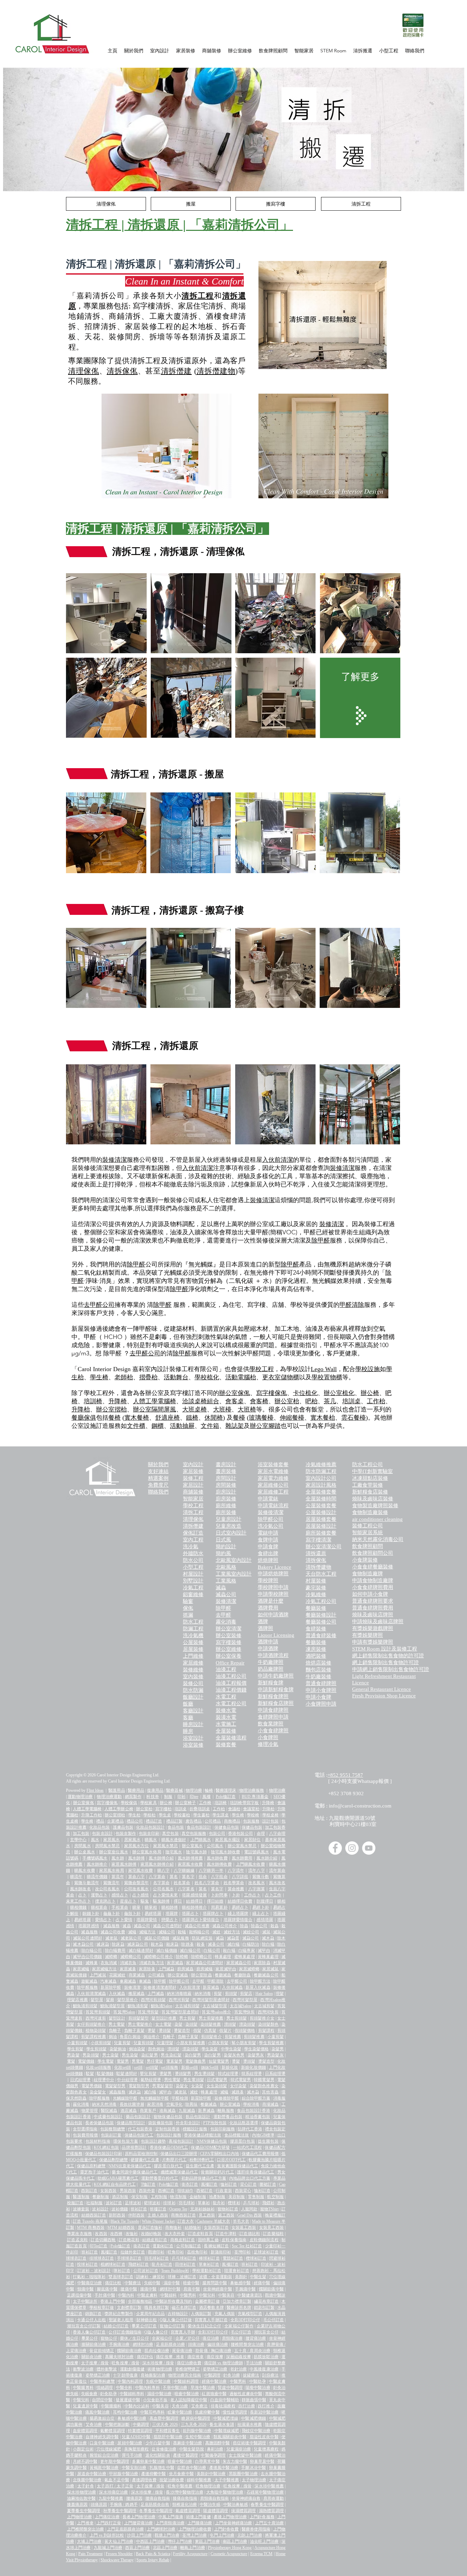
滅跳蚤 (238, 2092)
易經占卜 (240, 1907)
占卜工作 (273, 1895)
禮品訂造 (154, 1821)
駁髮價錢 (105, 2074)
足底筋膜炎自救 (155, 2505)
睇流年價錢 (97, 1877)
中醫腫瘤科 (111, 2406)
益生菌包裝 (268, 2141)
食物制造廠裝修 (370, 1512)
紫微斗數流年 (87, 1883)
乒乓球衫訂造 (184, 2258)
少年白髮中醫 (158, 2443)
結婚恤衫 (193, 2227)
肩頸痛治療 (232, 2338)
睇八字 (163, 1870)
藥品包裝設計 (138, 2117)
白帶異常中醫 (207, 2461)
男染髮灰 (275, 2055)
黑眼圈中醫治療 (243, 2474)
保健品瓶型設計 (131, 2123)
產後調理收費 (144, 2480)
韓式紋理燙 (228, 2074)
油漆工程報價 (231, 1683)
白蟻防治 (251, 1944)
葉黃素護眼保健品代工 (238, 2166)
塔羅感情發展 (194, 1895)
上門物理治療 (79, 2517)
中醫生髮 (258, 2277)
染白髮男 (193, 2055)
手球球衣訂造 (129, 2258)
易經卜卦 (261, 1907)
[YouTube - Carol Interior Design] (369, 1848)
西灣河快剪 (268, 2012)
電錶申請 (268, 1533)
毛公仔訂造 (273, 2320)
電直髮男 (174, 2061)
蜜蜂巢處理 (245, 1957)
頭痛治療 (196, 2344)
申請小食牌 (318, 1697)
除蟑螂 (182, 1957)
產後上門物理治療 (230, 2517)
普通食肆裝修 (321, 1635)
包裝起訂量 (111, 2135)
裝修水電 (226, 1710)
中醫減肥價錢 (253, 2418)
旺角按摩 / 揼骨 (125, 2363)
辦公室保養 (229, 1656)
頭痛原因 (99, 2505)
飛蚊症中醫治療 (256, 2431)
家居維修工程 (273, 1492)
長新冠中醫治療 (264, 2412)
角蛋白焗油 (130, 2037)
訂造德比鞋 (250, 2234)
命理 (261, 1834)
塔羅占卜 (190, 1914)
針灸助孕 (108, 2394)
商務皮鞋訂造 (183, 2240)
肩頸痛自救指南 (214, 2498)
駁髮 (90, 2074)
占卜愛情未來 (166, 1895)
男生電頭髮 (194, 2080)
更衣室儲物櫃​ (281, 1377)
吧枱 (311, 1401)
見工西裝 (207, 2215)
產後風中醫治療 (224, 2468)
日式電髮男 (217, 2080)
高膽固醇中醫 (218, 2443)
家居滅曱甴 (226, 1969)
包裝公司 (217, 1834)
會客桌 (235, 1401)
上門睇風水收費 (250, 1864)
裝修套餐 (226, 1745)
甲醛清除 (352, 1305)
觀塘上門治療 (167, 2535)
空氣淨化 (174, 2104)
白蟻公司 (212, 1950)
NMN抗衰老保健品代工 (130, 2166)
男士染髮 (111, 2055)
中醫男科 (188, 2295)
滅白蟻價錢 (167, 1950)
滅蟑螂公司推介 (158, 1957)
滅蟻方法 (147, 1932)
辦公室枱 (287, 1401)
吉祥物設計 (178, 2314)
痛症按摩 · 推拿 (170, 2357)
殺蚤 (201, 1944)
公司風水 (215, 1846)
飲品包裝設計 (198, 2117)
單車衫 (204, 2203)
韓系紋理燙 (252, 2074)
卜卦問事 (219, 1895)
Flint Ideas (95, 1790)
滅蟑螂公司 (131, 1957)
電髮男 (123, 2061)
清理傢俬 (84, 371)
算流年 (118, 1877)
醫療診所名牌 (239, 2308)
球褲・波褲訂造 (182, 2277)
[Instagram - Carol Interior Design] (352, 1848)
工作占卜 (252, 1895)
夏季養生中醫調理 (84, 2511)
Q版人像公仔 (156, 2332)
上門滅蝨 (166, 1969)
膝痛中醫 (149, 2289)
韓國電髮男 (264, 2080)
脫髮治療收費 (172, 2480)
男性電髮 (172, 2080)
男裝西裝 (128, 2191)
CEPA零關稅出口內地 (219, 2154)
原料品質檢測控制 (141, 2154)
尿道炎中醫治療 (92, 2474)
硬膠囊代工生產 (145, 2160)
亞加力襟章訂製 (237, 2301)
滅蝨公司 (251, 1938)
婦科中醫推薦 (199, 2480)
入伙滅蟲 (117, 1994)
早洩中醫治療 (203, 2388)
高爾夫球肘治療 (119, 2357)
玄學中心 (78, 1840)
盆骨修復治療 (164, 2449)
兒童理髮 (165, 2043)
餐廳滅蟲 (223, 1975)
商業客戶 (148, 2111)
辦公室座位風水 (114, 1852)
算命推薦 (236, 1889)
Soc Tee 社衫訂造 (247, 2246)
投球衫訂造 (87, 2264)
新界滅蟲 (206, 2111)
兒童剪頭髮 (144, 2043)
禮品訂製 (174, 1821)
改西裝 (101, 2234)
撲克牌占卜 (105, 1901)
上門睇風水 (201, 1840)
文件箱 (210, 1426)
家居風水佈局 (112, 1870)
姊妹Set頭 (210, 2067)
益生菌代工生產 (200, 2166)
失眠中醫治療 (158, 2381)
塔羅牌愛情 (147, 1920)
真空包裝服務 (194, 1834)
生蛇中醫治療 (198, 2437)
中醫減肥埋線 (226, 2418)
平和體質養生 (168, 2431)
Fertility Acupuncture (190, 2554)
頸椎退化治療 (185, 2505)
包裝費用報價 (85, 2135)
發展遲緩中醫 (128, 2400)
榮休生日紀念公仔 (204, 2326)
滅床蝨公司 (138, 1944)
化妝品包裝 (99, 1827)
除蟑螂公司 (202, 1957)
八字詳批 (240, 1877)
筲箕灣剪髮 (148, 2012)
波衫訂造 (114, 2203)
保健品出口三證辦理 (179, 2154)
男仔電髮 (155, 2061)
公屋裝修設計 (321, 1512)
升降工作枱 (91, 1815)
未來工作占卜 (78, 1901)
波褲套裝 (81, 2209)
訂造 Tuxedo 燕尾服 (90, 2221)
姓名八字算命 (207, 1883)
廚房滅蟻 (204, 1969)
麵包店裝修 (318, 1670)
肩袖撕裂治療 (153, 2375)
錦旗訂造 (93, 2314)
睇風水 (151, 1840)
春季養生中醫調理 (267, 2505)
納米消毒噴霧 (179, 1994)
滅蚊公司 (251, 1932)
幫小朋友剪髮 (244, 2043)
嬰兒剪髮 (148, 2074)
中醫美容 (226, 2295)
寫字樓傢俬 (271, 1393)
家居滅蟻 (81, 1969)
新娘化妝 (230, 2067)
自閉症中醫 (102, 2400)
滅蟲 (126, 1926)
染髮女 (182, 2086)
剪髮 (218, 1994)
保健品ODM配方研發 (210, 2147)
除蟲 (244, 1926)
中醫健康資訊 (250, 2295)
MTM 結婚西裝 (121, 2227)
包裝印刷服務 (223, 2129)
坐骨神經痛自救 (246, 2498)
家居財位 (252, 1840)
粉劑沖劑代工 (202, 2160)
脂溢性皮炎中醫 (264, 2437)
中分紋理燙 (127, 2080)
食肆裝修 (316, 1629)
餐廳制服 (101, 2197)
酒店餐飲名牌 (211, 2308)
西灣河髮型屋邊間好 (211, 2000)
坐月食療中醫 (181, 2474)
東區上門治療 (207, 2541)
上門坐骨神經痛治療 (234, 2523)
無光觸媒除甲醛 (155, 2098)
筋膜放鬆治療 (266, 2357)
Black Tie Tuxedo (125, 2221)
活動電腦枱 (241, 1377)
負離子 (115, 2030)
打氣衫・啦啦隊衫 (89, 2277)
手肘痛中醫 (105, 2295)
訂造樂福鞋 (273, 2234)
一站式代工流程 (247, 2147)
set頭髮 (152, 2067)
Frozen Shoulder (119, 2554)
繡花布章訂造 (266, 2301)
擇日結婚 (215, 1901)
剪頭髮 (231, 1994)
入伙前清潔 (278, 1160)
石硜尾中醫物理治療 (265, 2492)
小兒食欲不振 (155, 2400)
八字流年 (236, 1870)
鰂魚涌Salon (162, 2006)
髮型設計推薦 (164, 2018)
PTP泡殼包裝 (215, 2123)
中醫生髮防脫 (192, 2449)
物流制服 (178, 2197)
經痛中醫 (262, 2283)
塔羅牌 (172, 1914)
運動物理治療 (80, 1797)
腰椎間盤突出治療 (247, 2344)
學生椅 (99, 1377)
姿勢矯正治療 (215, 2369)
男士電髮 (117, 2024)
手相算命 (120, 1907)
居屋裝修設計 (321, 1526)
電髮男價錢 (92, 2086)
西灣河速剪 (96, 2018)
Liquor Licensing (276, 1635)
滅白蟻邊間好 (141, 1950)
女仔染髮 (238, 2086)
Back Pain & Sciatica (153, 2554)
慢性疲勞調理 (235, 2412)
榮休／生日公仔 (135, 2338)
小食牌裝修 (365, 1560)
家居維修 (193, 1663)
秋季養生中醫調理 (120, 2511)
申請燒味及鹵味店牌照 (378, 1621)
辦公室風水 (192, 1846)
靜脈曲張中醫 (254, 2400)
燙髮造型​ (182, 2030)
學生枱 (134, 1815)
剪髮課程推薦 (93, 2037)
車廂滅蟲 (128, 1981)
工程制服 (159, 2197)
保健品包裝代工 (139, 2135)
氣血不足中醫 (117, 2480)
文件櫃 (136, 1426)
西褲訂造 (166, 2191)
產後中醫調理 (185, 2455)
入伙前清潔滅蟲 (91, 1994)
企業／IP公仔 (188, 2338)
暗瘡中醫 (191, 2283)
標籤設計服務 (195, 2129)
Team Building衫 (175, 2271)
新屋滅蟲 (211, 1987)
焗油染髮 (137, 2049)
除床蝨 (118, 1944)
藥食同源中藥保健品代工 (135, 2172)
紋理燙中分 (104, 2080)
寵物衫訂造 (228, 2209)
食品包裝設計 (199, 1827)
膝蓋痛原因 (77, 2505)
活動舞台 (176, 1377)
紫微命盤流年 (137, 1883)
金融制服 (198, 2197)
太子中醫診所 (85, 2301)
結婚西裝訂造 (94, 2215)
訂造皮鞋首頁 (201, 2234)
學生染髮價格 (256, 2049)
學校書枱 (182, 1815)
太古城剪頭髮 (187, 2006)
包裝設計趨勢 (153, 2141)
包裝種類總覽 (112, 2129)
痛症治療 (211, 2338)
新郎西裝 (117, 2215)
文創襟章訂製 (129, 2308)
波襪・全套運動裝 (215, 2277)
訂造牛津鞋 (226, 2234)
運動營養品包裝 (228, 2117)
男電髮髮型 (163, 2086)
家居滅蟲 (175, 1963)
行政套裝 (224, 2191)
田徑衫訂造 (185, 2264)
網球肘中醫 (170, 2289)
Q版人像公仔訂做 (176, 2320)
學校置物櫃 (327, 1377)
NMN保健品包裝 (212, 2141)
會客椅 (259, 1401)
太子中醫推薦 (227, 2480)
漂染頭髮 (247, 2024)
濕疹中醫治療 (159, 2394)
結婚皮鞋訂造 (155, 2240)
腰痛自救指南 (158, 2498)
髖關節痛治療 (129, 2351)
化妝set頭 (123, 2067)
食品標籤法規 (237, 2135)
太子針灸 (86, 2486)
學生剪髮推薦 (271, 2043)
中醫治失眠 (210, 2505)
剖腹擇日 (265, 1901)
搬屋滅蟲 (136, 1994)
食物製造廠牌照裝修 (375, 1506)
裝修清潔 (115, 1160)
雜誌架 (235, 1426)
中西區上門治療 (150, 2541)
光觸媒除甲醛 (125, 2098)
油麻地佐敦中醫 (81, 2498)
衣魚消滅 (109, 1963)
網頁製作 (133, 1797)
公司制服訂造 (189, 2246)
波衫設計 (100, 2209)
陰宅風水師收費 (225, 1852)
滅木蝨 (268, 1938)
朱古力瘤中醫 (235, 2461)
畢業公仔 (90, 2338)
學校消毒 (251, 2104)
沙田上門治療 (139, 2535)
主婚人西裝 (158, 2215)
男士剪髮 (187, 2018)
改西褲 (116, 2234)
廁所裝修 (226, 1512)
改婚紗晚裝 (151, 2234)
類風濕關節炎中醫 (230, 2437)
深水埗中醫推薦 (269, 2486)
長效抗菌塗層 (132, 2104)
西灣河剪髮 (179, 2000)
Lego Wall (324, 1369)
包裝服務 (251, 1821)
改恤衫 (132, 2234)
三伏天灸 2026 (165, 2424)
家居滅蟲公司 (239, 1963)
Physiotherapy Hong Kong (230, 2548)
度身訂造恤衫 (150, 2227)
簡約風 (223, 1553)
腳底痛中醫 (107, 2289)
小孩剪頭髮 (101, 2043)
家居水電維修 (273, 1471)
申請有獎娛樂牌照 (373, 1642)
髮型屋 (97, 2000)
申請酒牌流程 (273, 1655)
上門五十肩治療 (270, 2523)
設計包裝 (270, 1821)
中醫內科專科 (148, 2388)
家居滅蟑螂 (249, 1969)
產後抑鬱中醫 (154, 2474)
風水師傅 (136, 1858)
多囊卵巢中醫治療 (148, 2461)
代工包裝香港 (140, 2129)
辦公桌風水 (85, 1852)
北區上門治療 (165, 2548)
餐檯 (239, 1418)
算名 (174, 1877)
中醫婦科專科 (132, 2394)
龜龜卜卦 (111, 1914)
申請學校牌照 (273, 1594)
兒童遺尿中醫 (85, 2406)
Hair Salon (264, 1994)
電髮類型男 (139, 2086)
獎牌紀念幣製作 (119, 2314)
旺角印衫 (176, 2252)
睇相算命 (99, 1907)
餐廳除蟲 (243, 1975)
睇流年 (76, 1877)
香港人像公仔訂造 (89, 2332)
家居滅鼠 (270, 1969)
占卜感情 (141, 1895)
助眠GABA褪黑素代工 (118, 2178)
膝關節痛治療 (94, 2344)
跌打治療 (247, 2406)
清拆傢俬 (122, 371)
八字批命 (219, 1877)
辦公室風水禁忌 (242, 1846)
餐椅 (115, 1418)
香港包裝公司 (240, 1834)
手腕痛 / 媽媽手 (124, 2505)
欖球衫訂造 (256, 2258)
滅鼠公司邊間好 (88, 1938)
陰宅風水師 (196, 1852)
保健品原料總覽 (91, 2166)
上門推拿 (85, 2523)
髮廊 (110, 2000)
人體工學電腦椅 (155, 1401)
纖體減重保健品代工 (179, 2172)
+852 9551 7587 (345, 1775)
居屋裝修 (193, 1649)
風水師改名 (81, 1889)
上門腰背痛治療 (139, 2523)
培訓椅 (93, 1401)
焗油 (113, 2037)
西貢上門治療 (137, 2548)
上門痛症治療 (107, 2517)
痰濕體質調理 (244, 2511)
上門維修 (193, 1656)
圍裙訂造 (268, 2184)
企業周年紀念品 (150, 2314)
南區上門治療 (235, 2541)
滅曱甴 (264, 1950)
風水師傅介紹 (161, 1858)
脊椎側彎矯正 (188, 2369)
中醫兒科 (207, 2295)
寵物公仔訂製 (172, 2326)
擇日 (178, 1901)
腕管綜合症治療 (104, 2455)
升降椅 (118, 1401)
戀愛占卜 (170, 1920)
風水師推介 (97, 1864)
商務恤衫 (173, 2227)
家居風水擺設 (228, 1840)
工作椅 (205, 1803)
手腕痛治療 (119, 2344)
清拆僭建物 (216, 371)
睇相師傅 (170, 1907)
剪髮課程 (266, 2030)
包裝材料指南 (98, 2141)
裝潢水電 (226, 1717)
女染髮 (197, 2086)
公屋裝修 (193, 1642)
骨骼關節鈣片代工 (217, 2172)
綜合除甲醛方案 (256, 2098)
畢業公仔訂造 (144, 2326)
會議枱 (234, 1809)
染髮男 (278, 2049)
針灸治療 (231, 2375)
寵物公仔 (109, 2338)
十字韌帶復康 (125, 2375)
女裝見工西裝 (272, 2227)
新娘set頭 (190, 2067)
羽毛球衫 (187, 2203)
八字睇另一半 (211, 1870)
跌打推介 (266, 2406)
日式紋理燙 (80, 2080)
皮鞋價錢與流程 (264, 2240)
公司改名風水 (137, 1889)
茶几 (330, 1401)
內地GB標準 (263, 2135)
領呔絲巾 (185, 2191)
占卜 (82, 1895)
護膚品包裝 (123, 1827)
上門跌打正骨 (109, 2523)
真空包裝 (170, 1834)
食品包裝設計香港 (253, 2111)
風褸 (206, 1797)
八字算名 (186, 1889)
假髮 (197, 2030)
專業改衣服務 (79, 2234)
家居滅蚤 (128, 1969)
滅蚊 (216, 1932)
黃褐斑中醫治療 (104, 2468)
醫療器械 (174, 1790)
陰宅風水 (174, 1852)
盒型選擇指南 (85, 2129)
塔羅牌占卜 (213, 1914)
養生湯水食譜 (222, 2424)
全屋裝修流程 (231, 1738)
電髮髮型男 (115, 2086)
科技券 (153, 1797)
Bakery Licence (275, 1567)
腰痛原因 (134, 2498)
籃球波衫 (152, 2203)
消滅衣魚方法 (152, 1963)
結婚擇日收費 (240, 1901)
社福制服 (94, 2203)
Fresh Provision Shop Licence (384, 1696)
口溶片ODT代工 (231, 2160)
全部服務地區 (140, 2301)
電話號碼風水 (257, 1852)
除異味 (191, 2104)
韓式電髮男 (241, 2080)
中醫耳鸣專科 (152, 2412)
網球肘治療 (143, 2344)
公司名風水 (163, 1889)
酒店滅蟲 (129, 2111)
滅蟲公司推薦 (197, 1926)
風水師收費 (217, 1858)
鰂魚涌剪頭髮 (85, 2006)
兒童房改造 (229, 1526)
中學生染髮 (231, 2049)
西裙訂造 (204, 2191)
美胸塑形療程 (137, 2449)
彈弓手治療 (132, 2455)
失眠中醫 (152, 2283)
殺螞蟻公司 (199, 1932)
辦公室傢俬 (235, 1393)
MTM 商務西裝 (91, 2227)
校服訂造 (75, 2203)
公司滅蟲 (156, 1975)
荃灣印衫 (243, 2252)
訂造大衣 (186, 2221)
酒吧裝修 (316, 1656)
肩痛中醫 (192, 2289)
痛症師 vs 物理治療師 (223, 2363)
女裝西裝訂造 (216, 2227)
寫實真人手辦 (183, 2332)
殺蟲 (275, 1926)
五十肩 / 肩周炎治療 (252, 2351)
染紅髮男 (150, 2055)
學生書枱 (201, 1815)
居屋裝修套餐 (321, 1519)
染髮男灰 (256, 2055)
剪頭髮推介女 (262, 2018)
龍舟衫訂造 (162, 2264)
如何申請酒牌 (273, 1615)
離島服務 (226, 2111)
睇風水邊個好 (174, 1840)
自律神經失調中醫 (102, 2437)
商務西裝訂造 (183, 2215)
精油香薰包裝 (258, 2117)
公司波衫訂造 (146, 2271)
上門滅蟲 (156, 1994)
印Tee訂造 (99, 2246)
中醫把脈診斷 (117, 2424)
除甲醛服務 (87, 1987)
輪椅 (209, 1790)
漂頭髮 (230, 2024)
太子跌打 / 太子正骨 (115, 2486)
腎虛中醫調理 (230, 2388)
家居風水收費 (190, 1864)
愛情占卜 (103, 1920)
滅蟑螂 (111, 1957)
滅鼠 (266, 1932)
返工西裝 (226, 2215)
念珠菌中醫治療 (87, 2480)
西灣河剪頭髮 (153, 2000)
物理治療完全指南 (185, 2375)
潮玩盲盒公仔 (266, 2332)
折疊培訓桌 (200, 1809)
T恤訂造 (148, 2184)
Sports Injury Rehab (153, 2560)
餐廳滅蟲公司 (266, 1975)
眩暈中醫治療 (180, 2412)
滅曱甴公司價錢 (87, 1957)
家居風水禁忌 (166, 1846)
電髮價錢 (86, 2061)
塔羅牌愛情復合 (238, 1920)
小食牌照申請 (321, 1704)
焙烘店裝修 (318, 1663)
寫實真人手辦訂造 (211, 2320)
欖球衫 (234, 2203)
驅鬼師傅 (161, 1901)
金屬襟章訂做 (207, 2301)
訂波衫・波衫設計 (94, 2271)
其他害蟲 (270, 2092)
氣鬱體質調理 (112, 2431)
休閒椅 (214, 1418)
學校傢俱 (129, 1803)
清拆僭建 (177, 371)
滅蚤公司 (216, 1944)
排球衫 (169, 2203)
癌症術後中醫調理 (249, 2443)
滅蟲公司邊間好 (167, 1926)
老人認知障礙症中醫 (189, 2400)
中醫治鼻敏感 (236, 2505)
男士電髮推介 (140, 2024)
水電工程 (226, 1697)
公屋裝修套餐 (321, 1506)
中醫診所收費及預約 (174, 2301)
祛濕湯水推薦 (250, 2424)
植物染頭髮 (96, 2030)
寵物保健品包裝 (168, 2117)
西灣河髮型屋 (245, 2000)
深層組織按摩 (238, 2357)
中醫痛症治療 (90, 2283)
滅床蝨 (103, 1944)
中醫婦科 (169, 2295)
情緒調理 (105, 2388)
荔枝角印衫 (197, 2252)
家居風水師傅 (124, 1864)
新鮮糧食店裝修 (370, 1492)
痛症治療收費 (189, 2363)
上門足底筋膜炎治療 (125, 2529)
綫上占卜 (261, 1914)
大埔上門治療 (89, 2541)
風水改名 (277, 1883)
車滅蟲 (145, 1981)
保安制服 (140, 2197)
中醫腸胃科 (83, 2388)
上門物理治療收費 (195, 2529)
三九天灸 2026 (194, 2424)
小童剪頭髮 (77, 2043)
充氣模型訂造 (250, 2314)
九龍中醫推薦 (111, 2498)
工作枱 (376, 1401)
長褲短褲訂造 (216, 2246)
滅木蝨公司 (83, 1944)
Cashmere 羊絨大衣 (213, 2221)
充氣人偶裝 (225, 2314)
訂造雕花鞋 (129, 2240)
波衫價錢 (120, 2209)
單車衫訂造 (209, 2264)
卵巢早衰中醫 (262, 2461)
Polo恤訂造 (226, 1797)
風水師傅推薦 (190, 1858)
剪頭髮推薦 (254, 2037)
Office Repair (230, 1663)
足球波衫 (133, 2203)
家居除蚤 (147, 1969)
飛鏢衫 (268, 2203)
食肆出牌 (268, 1553)
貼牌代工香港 (250, 2129)
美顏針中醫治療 (211, 2474)
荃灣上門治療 (195, 2535)
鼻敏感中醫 (241, 2283)
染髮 (178, 2024)
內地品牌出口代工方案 (250, 2178)
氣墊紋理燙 (151, 2080)
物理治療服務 (252, 1790)
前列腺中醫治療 (197, 2431)
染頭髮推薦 (211, 2024)
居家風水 (132, 1840)
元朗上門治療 (250, 2535)
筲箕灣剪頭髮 (98, 2012)
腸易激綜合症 (102, 2418)
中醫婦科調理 (186, 2381)
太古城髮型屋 (215, 2006)
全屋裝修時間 (321, 1499)
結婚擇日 (194, 1901)
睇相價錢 (78, 1907)
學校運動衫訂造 (207, 2271)
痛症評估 (145, 2357)
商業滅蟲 (137, 1975)
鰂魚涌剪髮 (138, 2006)
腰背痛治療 (256, 2338)
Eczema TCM (261, 2554)
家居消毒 (155, 2104)
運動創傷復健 (132, 2369)
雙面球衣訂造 (121, 2277)
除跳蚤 (187, 1944)
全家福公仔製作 (239, 2326)
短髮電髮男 (219, 2061)
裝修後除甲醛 (227, 2098)
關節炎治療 (92, 2357)
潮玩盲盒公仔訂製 (84, 2326)
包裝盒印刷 (149, 1834)
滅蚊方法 (232, 1932)
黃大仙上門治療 (119, 2541)
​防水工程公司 (368, 1464)
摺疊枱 (148, 1377)
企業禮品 (115, 1821)
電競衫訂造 (233, 2258)
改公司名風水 (108, 1889)
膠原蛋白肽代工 (168, 2166)
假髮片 (225, 2030)
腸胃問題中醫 (215, 2283)
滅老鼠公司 (131, 1938)
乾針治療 (239, 2369)
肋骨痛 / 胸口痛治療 (213, 2351)
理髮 (280, 1994)
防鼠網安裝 (202, 1938)
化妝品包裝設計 (150, 1827)
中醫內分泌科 (137, 2406)
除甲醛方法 (260, 1981)
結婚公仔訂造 (116, 2326)
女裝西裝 (108, 2191)
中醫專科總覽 (102, 2381)
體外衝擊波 (107, 2369)
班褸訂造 (158, 2209)
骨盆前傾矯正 (102, 2351)
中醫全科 (124, 2388)
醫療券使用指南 (256, 2529)
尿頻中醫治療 (130, 2443)
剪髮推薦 (233, 2037)
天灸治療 (180, 2406)
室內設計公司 (321, 1478)
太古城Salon (241, 2006)
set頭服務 (170, 2067)
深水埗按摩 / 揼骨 (158, 2363)
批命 (203, 1877)
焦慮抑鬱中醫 (207, 2412)
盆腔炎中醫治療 (192, 2468)
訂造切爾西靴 (103, 2240)
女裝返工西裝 (244, 2227)
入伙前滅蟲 (232, 1987)
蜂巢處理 (223, 1957)
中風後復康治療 (264, 2369)
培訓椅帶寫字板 (244, 1803)
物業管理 (90, 2111)
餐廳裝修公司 (321, 1622)
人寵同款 (249, 2209)
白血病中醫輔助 (225, 2400)
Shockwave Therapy (117, 2560)
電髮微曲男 (196, 2061)
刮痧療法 (270, 2375)
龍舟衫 (219, 2203)
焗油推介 (151, 2037)
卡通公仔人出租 (91, 2320)
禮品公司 (135, 1821)
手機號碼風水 (95, 1858)
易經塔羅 (153, 1914)
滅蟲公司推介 (225, 1926)
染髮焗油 (118, 2049)
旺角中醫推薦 (180, 2486)
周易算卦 (219, 1907)
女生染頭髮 (217, 2086)
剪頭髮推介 (211, 2037)
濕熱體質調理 (271, 2511)
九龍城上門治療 (108, 2548)
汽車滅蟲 (108, 1981)
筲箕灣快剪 (245, 2012)
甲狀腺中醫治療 (124, 2474)
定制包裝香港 (168, 2129)
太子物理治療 (254, 2480)
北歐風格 (226, 1567)
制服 (168, 1797)
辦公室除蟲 (202, 1975)
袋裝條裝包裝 (160, 2123)
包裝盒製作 (126, 1834)
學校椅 (253, 1815)
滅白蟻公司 (190, 1950)
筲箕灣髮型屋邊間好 (180, 2012)
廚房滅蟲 (185, 1969)
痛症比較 (113, 2283)
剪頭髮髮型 (138, 2018)
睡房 (188, 1731)
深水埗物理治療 (82, 2492)
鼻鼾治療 (215, 2449)
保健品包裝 (252, 1827)
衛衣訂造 (190, 2184)
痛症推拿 (196, 2357)
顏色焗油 (156, 2049)
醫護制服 (81, 2197)
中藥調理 (141, 2424)
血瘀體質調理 (85, 2431)
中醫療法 (133, 2283)
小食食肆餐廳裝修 (373, 1567)
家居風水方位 (137, 1846)
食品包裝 (176, 1827)
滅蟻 (132, 1932)
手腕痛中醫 (245, 2289)
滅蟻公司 (167, 1932)
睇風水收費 (85, 1870)
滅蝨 (220, 1938)
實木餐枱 (323, 1418)
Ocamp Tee (178, 2209)
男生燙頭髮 (205, 2074)
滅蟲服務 (111, 1926)
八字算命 (157, 1877)
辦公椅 (370, 1393)
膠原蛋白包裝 (243, 2141)
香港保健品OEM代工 (169, 2147)
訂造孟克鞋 (77, 2240)
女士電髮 (163, 2024)
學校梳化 (207, 1377)
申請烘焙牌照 (273, 1574)
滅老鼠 (112, 1938)
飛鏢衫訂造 (138, 2264)
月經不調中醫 (85, 2461)
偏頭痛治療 (218, 2344)
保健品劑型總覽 (114, 2160)
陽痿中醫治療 (258, 2388)
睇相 (281, 1901)
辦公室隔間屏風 (155, 1409)
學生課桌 (221, 1815)
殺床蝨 (172, 1944)
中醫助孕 (258, 2381)
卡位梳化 (305, 1393)
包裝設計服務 (169, 2135)
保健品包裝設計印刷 (104, 2154)
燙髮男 (165, 2074)
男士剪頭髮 (237, 2018)
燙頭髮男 (183, 2074)
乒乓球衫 (251, 2203)
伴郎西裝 (136, 2215)
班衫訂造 (139, 2209)
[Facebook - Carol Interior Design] (335, 1848)
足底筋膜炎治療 (170, 2344)
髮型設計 (117, 2018)
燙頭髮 (165, 2030)
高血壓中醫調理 (164, 2418)
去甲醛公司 (99, 1305)
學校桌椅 (270, 1815)
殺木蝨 (157, 1944)
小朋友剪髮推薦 (191, 2043)
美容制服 (237, 2197)
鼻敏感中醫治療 (132, 2418)
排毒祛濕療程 (223, 2406)
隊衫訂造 (122, 2271)
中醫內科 (126, 2295)
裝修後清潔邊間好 (160, 1987)
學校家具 (149, 1803)
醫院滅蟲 (109, 2111)
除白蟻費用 (115, 1950)
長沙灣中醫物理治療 (184, 2492)
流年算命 (277, 1870)
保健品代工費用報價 (260, 2154)
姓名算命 (182, 1883)
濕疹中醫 (172, 2283)
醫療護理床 (226, 1790)
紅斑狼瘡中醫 (214, 2394)
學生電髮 (106, 2061)
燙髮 (151, 2030)
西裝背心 (243, 2191)
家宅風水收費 (141, 1870)
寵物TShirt (269, 2209)
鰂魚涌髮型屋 (112, 2006)
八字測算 (256, 1889)
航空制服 (275, 2197)
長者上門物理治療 (139, 2517)
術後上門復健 (198, 2517)
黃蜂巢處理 (268, 1957)
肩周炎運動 (273, 2498)
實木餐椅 (137, 1418)
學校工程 (262, 1369)
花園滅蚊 (117, 1975)
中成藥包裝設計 (108, 2117)
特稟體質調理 (140, 2431)
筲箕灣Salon (124, 2012)
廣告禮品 (194, 1821)
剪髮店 (246, 1994)
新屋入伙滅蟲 (258, 1987)
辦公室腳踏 (265, 1426)
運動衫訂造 (163, 2246)
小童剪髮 (276, 2037)
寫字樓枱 (163, 1809)
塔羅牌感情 (89, 1926)
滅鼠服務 (181, 1938)
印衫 (182, 1797)
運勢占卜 (99, 1895)
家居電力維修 (273, 1478)
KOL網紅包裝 (106, 2147)
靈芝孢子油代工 (95, 2172)
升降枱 (81, 1409)
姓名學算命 (234, 1883)
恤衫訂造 (229, 2184)
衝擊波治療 (83, 2369)
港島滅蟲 (168, 2111)
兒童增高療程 (266, 2449)
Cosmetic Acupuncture (229, 2554)
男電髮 (138, 2061)
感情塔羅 (265, 1920)
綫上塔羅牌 (238, 1914)
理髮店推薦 (77, 2000)
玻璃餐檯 (261, 1418)
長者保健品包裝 (99, 2123)
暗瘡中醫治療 (187, 2394)
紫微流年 (111, 1883)
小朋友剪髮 (218, 2043)
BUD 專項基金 (255, 1797)
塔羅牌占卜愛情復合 (201, 1920)
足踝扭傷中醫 (79, 2295)
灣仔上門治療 (180, 2541)
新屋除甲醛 (111, 1987)
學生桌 (165, 1815)
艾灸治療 (94, 2424)
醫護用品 (117, 1790)
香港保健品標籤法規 (203, 2135)
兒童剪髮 (122, 2043)
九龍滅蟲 (187, 2111)
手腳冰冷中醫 (253, 2468)
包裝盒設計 (102, 1834)
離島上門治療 (192, 2548)
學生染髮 (210, 2049)
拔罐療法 (251, 2375)
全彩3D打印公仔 (245, 2320)
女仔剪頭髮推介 (91, 2024)
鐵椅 (192, 1418)
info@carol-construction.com (360, 1806)
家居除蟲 (262, 1963)
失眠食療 (89, 2394)
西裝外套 (147, 2191)
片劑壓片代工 (174, 2160)
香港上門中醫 (112, 2301)
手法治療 (254, 2363)
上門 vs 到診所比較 (107, 2535)
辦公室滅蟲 (178, 1975)
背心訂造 (248, 2184)
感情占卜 (120, 1895)
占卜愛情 (124, 1920)
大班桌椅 (195, 1409)
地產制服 (217, 2197)
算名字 (188, 1877)
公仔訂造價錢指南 (125, 2332)
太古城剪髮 (264, 2006)
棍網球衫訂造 (113, 2264)
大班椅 (247, 1409)
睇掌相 (151, 1907)
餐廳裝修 (316, 1642)
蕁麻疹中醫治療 (188, 2443)
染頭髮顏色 (268, 2024)
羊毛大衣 (241, 2221)
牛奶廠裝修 (318, 1677)
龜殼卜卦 (132, 1914)
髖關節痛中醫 (271, 2289)
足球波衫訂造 (266, 2252)
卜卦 (236, 1895)
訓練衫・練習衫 (150, 2277)
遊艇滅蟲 (89, 1981)
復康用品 (155, 1790)
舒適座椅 (168, 1418)
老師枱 (124, 1377)
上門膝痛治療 (200, 2523)
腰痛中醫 (129, 2289)
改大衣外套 (175, 2234)
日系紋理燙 (275, 2074)
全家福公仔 (162, 2338)
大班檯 (222, 1409)
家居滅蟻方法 (104, 1969)
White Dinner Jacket (158, 2221)
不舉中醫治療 (175, 2388)
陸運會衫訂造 (237, 2271)
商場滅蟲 (270, 2104)
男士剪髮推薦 (211, 2018)
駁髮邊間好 (127, 2074)
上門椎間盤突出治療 (85, 2529)
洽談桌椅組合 (201, 1401)
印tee (194, 1797)
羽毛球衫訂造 (157, 2258)
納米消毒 (203, 1994)
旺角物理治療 (208, 2486)
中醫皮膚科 (147, 2295)
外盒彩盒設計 (188, 2123)
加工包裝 (81, 1834)
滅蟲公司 (142, 1926)
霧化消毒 (81, 2104)
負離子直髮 (134, 2030)
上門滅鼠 (98, 1975)
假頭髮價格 (245, 2030)
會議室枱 (251, 1809)
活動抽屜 (182, 1426)
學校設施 (368, 1369)
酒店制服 (120, 2197)
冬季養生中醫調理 (156, 2511)
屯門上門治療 (222, 2535)
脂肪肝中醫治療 (168, 2437)
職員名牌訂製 (157, 2308)
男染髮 (73, 2055)
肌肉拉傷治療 (157, 2351)
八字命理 (277, 1834)
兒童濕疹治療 (239, 2449)
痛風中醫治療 (97, 2412)
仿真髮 (210, 2030)
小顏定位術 (83, 2449)
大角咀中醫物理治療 (225, 2492)
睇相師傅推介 (194, 1907)
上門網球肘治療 (161, 2529)
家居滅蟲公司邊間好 (205, 1963)
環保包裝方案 (126, 2141)
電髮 (71, 2061)
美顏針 (241, 2277)
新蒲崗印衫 (221, 2252)
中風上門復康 (171, 2517)
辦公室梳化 (339, 1393)
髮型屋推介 (128, 2000)
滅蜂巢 (92, 1963)
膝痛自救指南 (185, 2498)
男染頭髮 (91, 2055)
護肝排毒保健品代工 (256, 2172)
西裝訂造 (89, 2191)
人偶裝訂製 (201, 2314)
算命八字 (136, 1877)
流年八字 (256, 1870)
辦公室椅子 (185, 1803)
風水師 (118, 1858)
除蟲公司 (259, 1926)
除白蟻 (268, 1944)
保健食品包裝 (227, 1827)
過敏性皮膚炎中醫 (246, 2394)
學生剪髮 (75, 2049)
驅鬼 (145, 1901)
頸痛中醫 (86, 2289)
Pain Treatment (90, 2554)
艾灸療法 (199, 2406)
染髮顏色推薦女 (264, 2086)
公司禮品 (213, 1821)
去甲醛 (198, 1981)
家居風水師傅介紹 (157, 1864)
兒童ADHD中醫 (136, 2437)
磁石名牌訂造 (184, 2308)
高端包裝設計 (181, 2141)
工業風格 (226, 1581)
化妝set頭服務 (98, 2067)
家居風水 (111, 1840)
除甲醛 (321, 1240)
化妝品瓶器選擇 (244, 2123)
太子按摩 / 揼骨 (95, 2363)
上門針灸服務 (262, 2517)
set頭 (138, 2067)
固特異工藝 (208, 2240)
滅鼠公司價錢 (157, 1938)
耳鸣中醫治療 (125, 2412)
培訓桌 (351, 1401)
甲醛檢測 (180, 2098)
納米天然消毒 (104, 2104)
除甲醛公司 (179, 1981)
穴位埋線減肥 (109, 2449)
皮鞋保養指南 (234, 2240)
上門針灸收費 (226, 2529)
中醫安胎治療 (134, 2468)
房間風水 (82, 1846)
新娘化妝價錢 (253, 2067)
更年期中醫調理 (115, 2461)
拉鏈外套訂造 (133, 2252)
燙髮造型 (266, 2061)
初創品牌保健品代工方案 (204, 2178)
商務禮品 (232, 1821)
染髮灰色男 (234, 2055)
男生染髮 (130, 2055)
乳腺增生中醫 (162, 2468)
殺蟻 (182, 1932)
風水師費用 (242, 1858)
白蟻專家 (247, 1950)
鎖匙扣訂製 (264, 2308)
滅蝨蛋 (233, 1938)
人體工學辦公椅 (119, 1809)
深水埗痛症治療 (113, 2492)
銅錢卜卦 (91, 1914)
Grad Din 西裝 (250, 2215)
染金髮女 (98, 2092)
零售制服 (256, 2197)
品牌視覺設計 (134, 2147)
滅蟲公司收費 (113, 1932)
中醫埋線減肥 (227, 2431)
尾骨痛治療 (182, 2351)
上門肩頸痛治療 (170, 2523)
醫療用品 (136, 1790)
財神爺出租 (147, 2320)
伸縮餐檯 (292, 1418)
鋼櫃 (158, 1426)
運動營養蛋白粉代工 (160, 2178)
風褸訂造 (209, 2184)
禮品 (100, 1821)
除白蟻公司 (92, 1950)
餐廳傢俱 (84, 1418)
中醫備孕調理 (213, 2455)
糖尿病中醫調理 (196, 2418)
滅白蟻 (233, 1944)
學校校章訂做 (102, 2308)
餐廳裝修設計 (321, 1615)
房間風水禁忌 (108, 1846)
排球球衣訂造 (102, 2258)
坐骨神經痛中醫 (218, 2289)
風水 (95, 1840)
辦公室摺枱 (111, 1409)
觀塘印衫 (156, 2252)
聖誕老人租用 (121, 2320)
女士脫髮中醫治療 (245, 2455)
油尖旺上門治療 (264, 2541)
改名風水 (256, 1883)
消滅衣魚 (128, 1963)
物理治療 (194, 1790)
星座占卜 (128, 1901)
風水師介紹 (267, 1858)
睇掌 (136, 1907)
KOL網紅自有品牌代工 (115, 2184)
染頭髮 (191, 2024)
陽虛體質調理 (216, 2511)
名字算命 (161, 1883)
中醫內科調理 (130, 2381)
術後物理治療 (160, 2369)
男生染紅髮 (171, 2055)
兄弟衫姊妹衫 (202, 2209)
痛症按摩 (215, 2357)
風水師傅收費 (219, 1864)
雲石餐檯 (353, 1418)
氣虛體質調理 (188, 2511)
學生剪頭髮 (96, 2049)
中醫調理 (212, 2375)
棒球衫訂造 (209, 2258)
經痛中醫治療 (214, 2381)
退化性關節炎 (158, 2455)
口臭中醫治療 (102, 2443)
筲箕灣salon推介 (216, 2012)
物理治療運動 (109, 1797)
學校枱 (149, 1815)
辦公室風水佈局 (147, 1852)
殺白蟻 (229, 1950)
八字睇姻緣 (184, 1870)
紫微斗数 (261, 1877)
